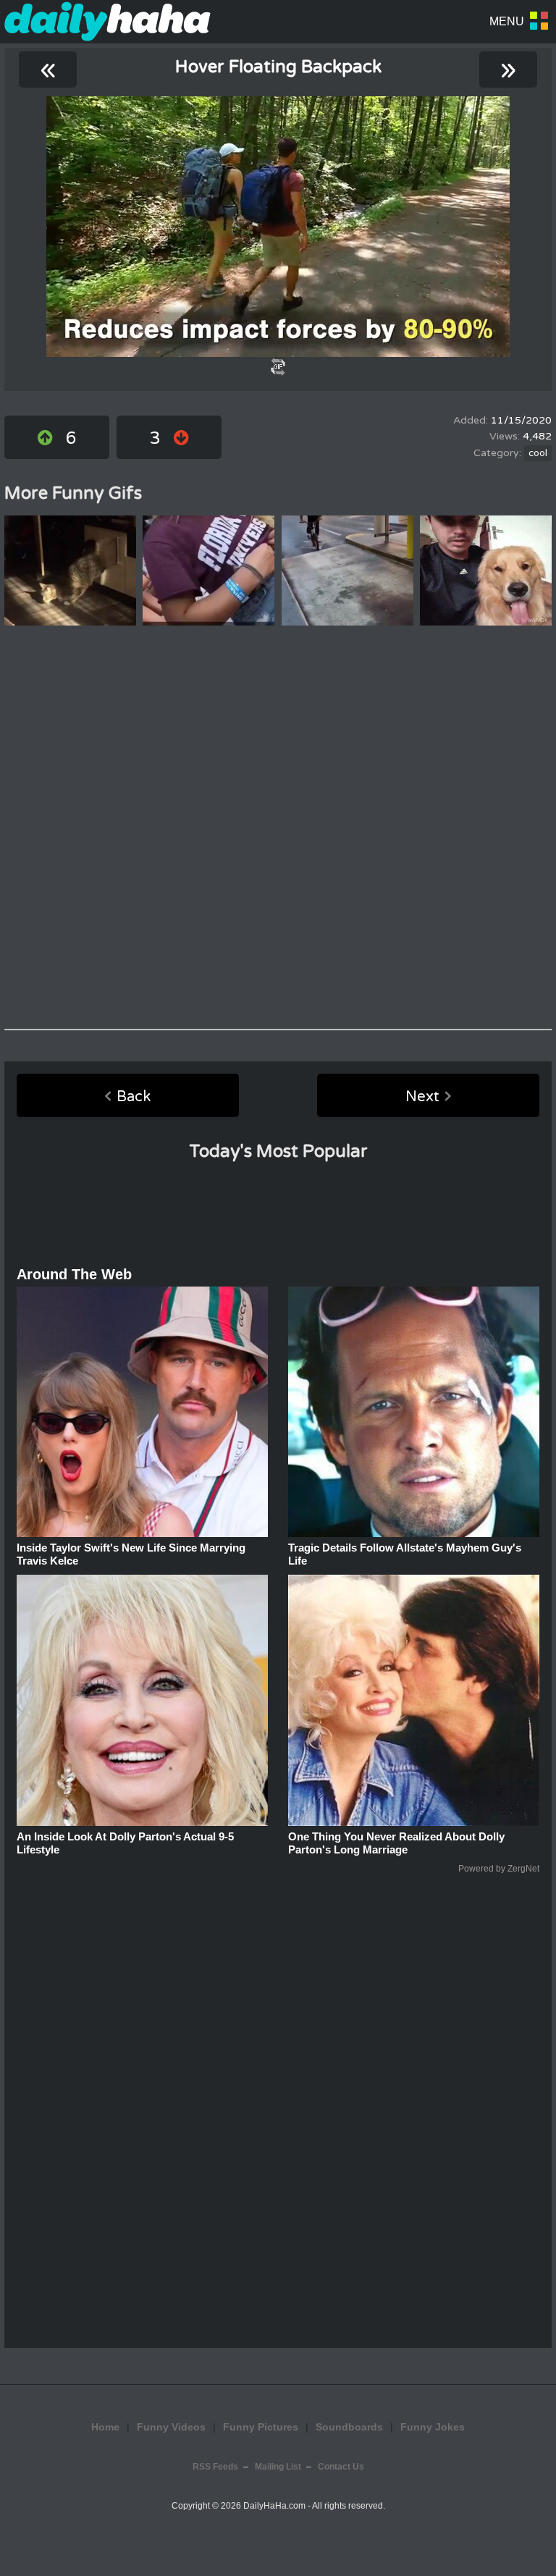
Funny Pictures (261, 2427)
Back (134, 1097)
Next (422, 1097)
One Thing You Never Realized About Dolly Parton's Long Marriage (396, 1843)
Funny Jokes (433, 2427)
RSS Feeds (215, 2467)
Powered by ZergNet (499, 1869)
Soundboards (349, 2427)
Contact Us (341, 2467)
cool (538, 453)
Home (105, 2427)
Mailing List (278, 2467)
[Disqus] (278, 828)
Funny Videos (171, 2427)
